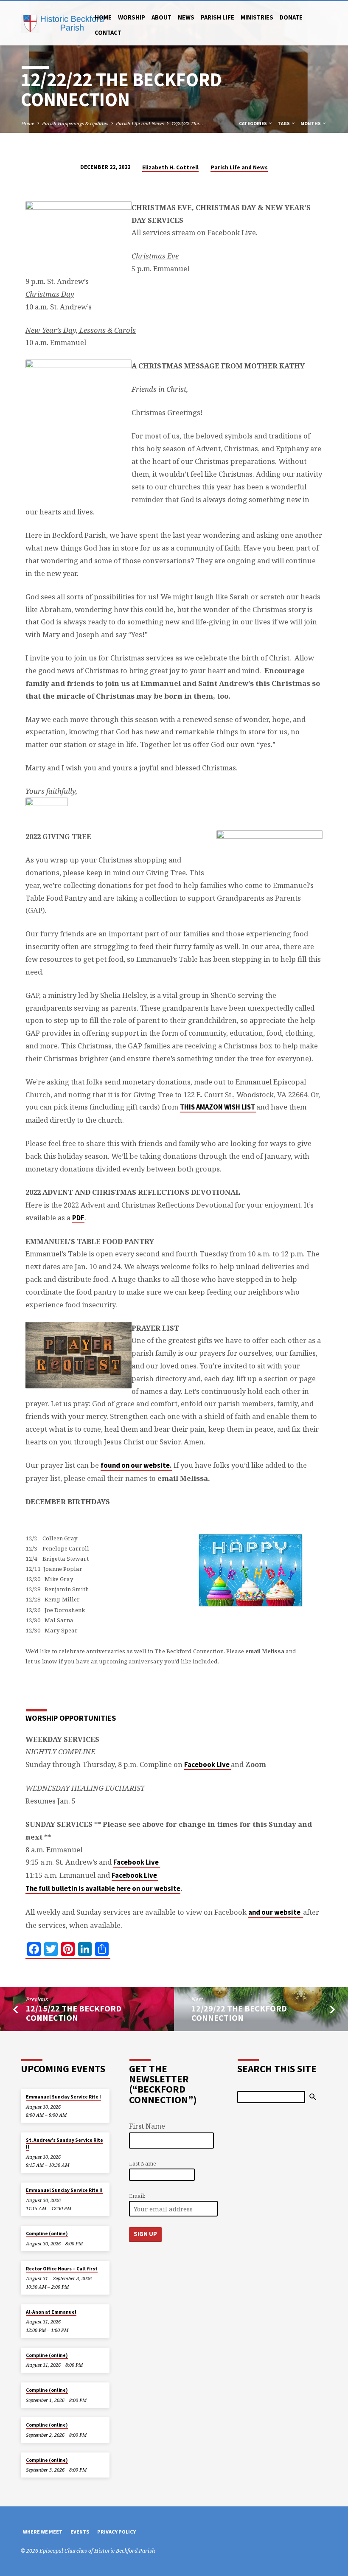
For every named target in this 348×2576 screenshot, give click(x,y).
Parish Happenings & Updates (75, 123)
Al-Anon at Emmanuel (51, 2312)
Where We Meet (43, 2532)
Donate (291, 17)
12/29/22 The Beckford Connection (239, 2013)
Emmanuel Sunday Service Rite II (64, 2190)
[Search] (313, 2097)
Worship (132, 17)
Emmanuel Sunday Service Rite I (63, 2097)
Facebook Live (208, 1765)
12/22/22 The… (187, 123)
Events (80, 2532)
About (161, 17)
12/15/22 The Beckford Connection (74, 2013)
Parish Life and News (140, 123)
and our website (275, 1912)
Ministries (257, 17)
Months (311, 124)
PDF (78, 1218)
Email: (137, 2196)
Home (103, 17)
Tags (284, 124)
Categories (253, 124)
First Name (147, 2126)
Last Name (143, 2164)
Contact (108, 32)
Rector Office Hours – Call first (62, 2269)
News (186, 17)
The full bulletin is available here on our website (103, 1889)
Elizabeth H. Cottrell (170, 167)
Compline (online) (47, 2233)
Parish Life (217, 17)
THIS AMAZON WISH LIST (218, 1107)
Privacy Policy (116, 2532)
